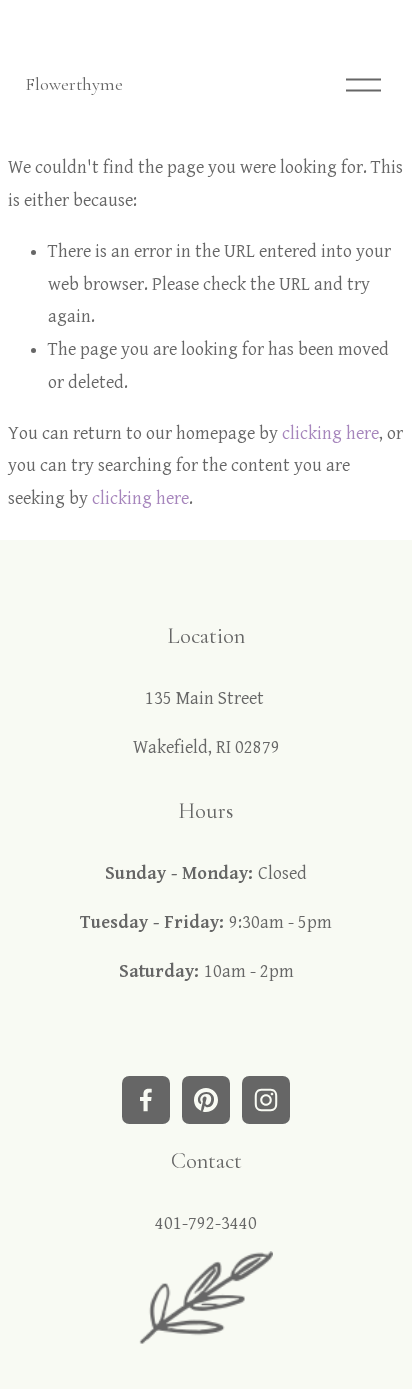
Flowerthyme (74, 84)
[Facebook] (146, 1100)
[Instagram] (266, 1100)
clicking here (330, 433)
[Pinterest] (206, 1100)
